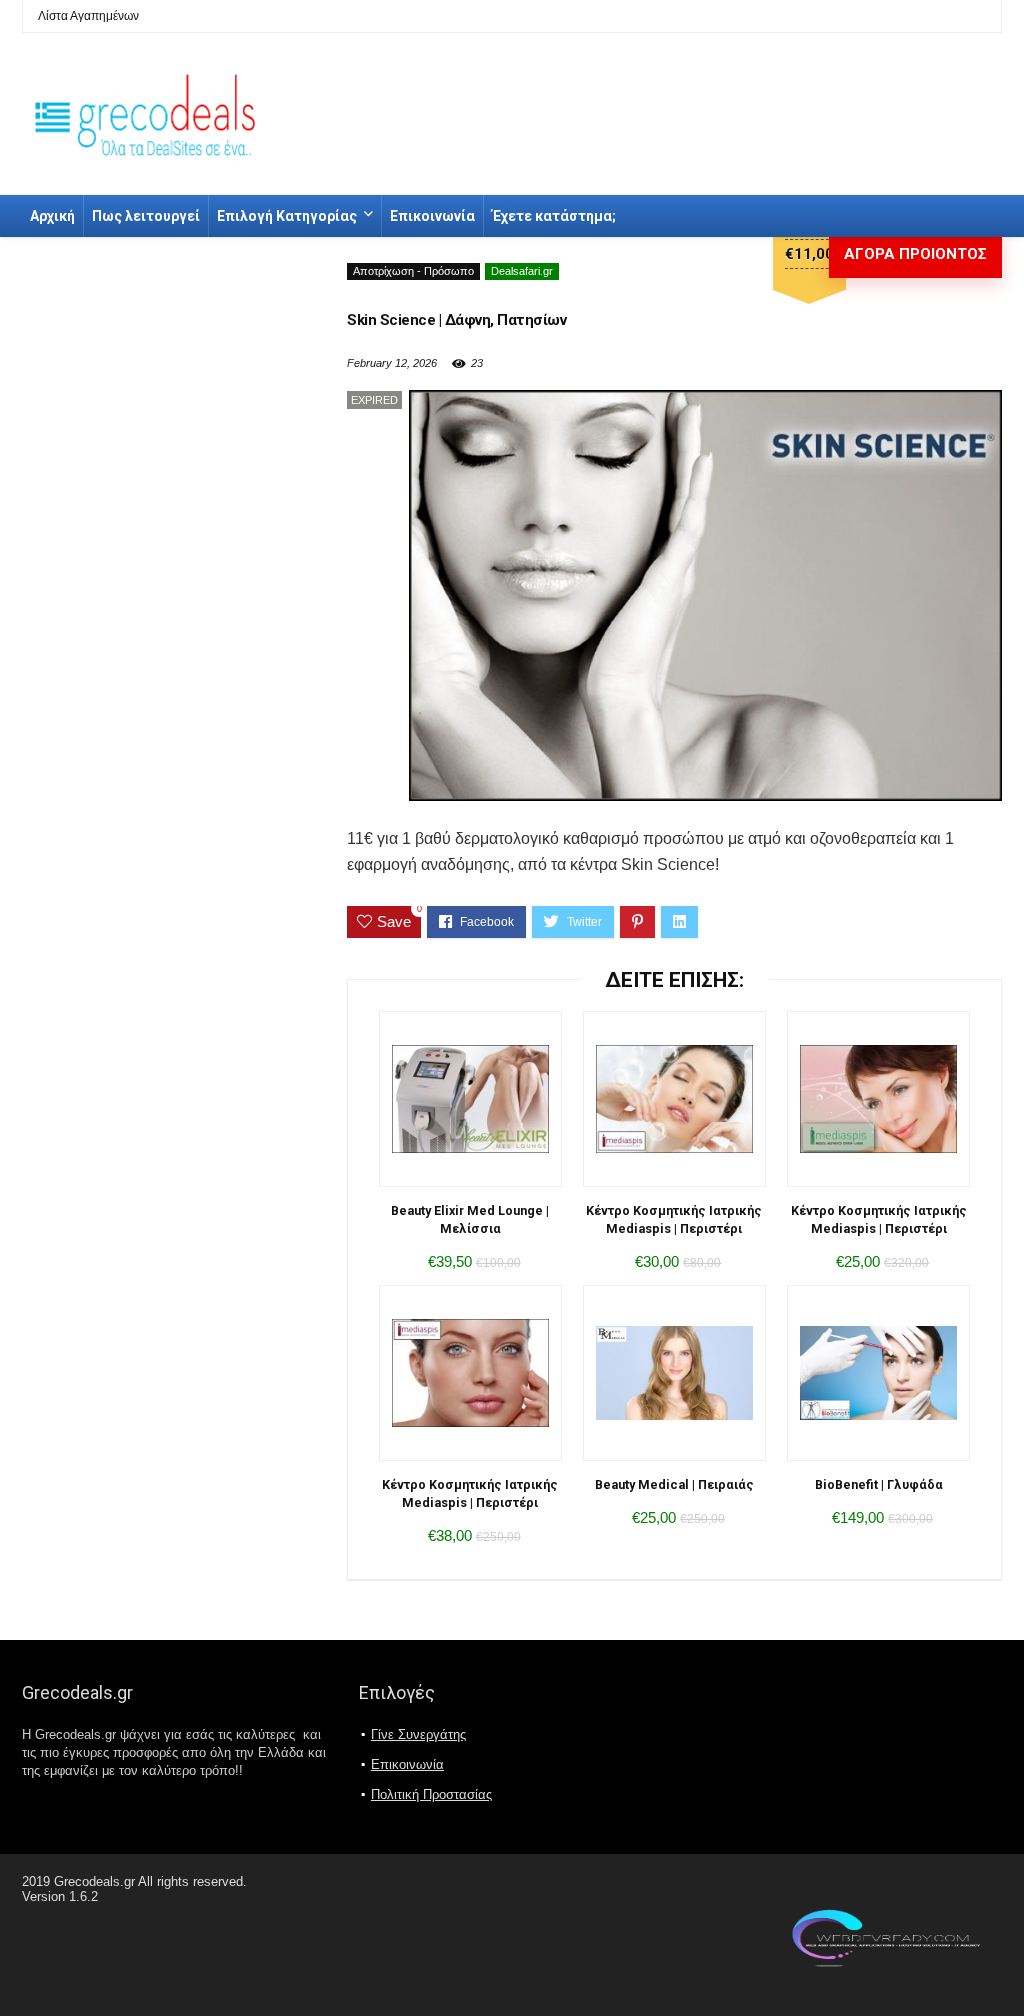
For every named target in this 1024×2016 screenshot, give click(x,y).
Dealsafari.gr (522, 271)
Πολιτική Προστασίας (431, 1794)
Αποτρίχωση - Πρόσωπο (413, 271)
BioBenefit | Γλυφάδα (879, 1484)
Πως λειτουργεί (146, 216)
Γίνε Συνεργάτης (418, 1734)
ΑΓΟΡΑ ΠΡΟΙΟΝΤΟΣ (915, 254)
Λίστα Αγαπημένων (88, 16)
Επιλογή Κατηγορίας (287, 216)
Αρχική (52, 216)
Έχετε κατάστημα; (554, 216)
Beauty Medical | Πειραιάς (674, 1484)
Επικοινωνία (432, 216)
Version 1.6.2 (60, 1896)
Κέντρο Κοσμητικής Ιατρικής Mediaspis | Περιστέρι (674, 1219)
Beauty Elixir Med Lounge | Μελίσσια (470, 1219)
